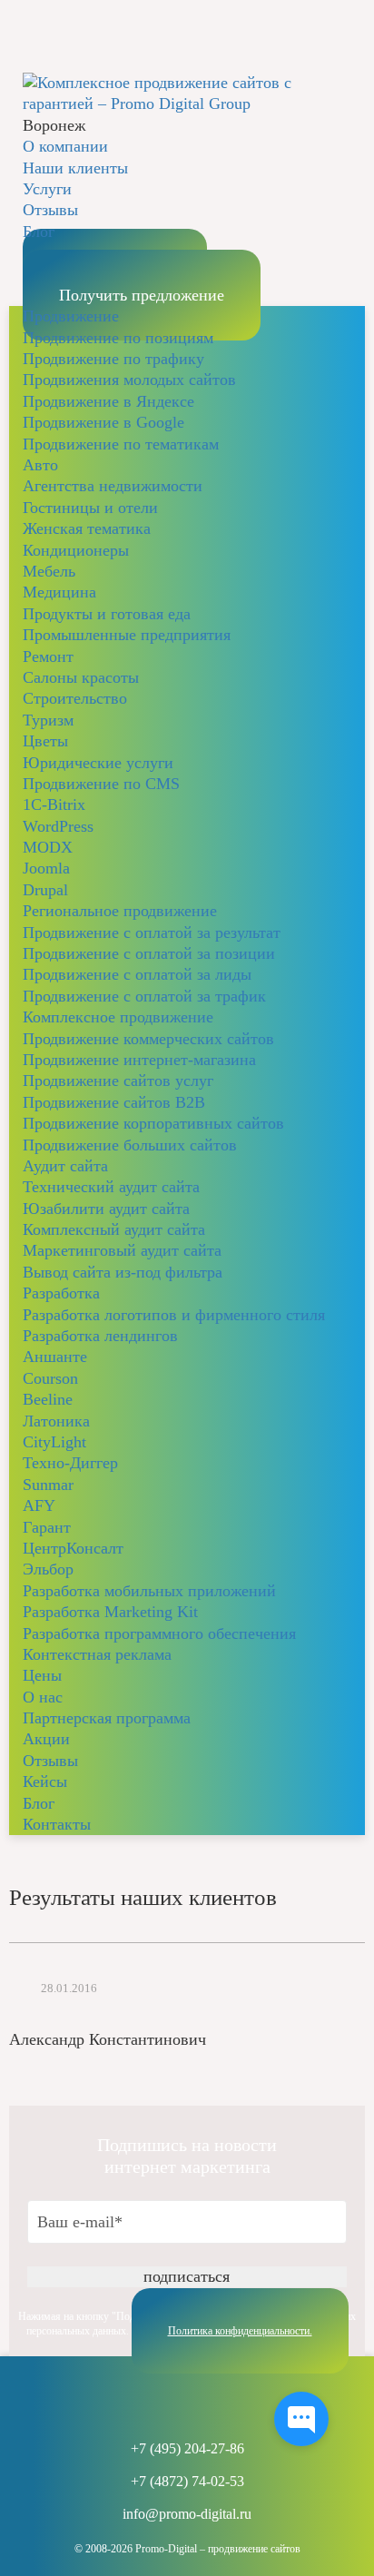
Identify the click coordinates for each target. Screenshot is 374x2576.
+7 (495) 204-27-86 (187, 2449)
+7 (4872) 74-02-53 (187, 2482)
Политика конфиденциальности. (240, 2331)
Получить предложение (142, 295)
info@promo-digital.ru (187, 2514)
